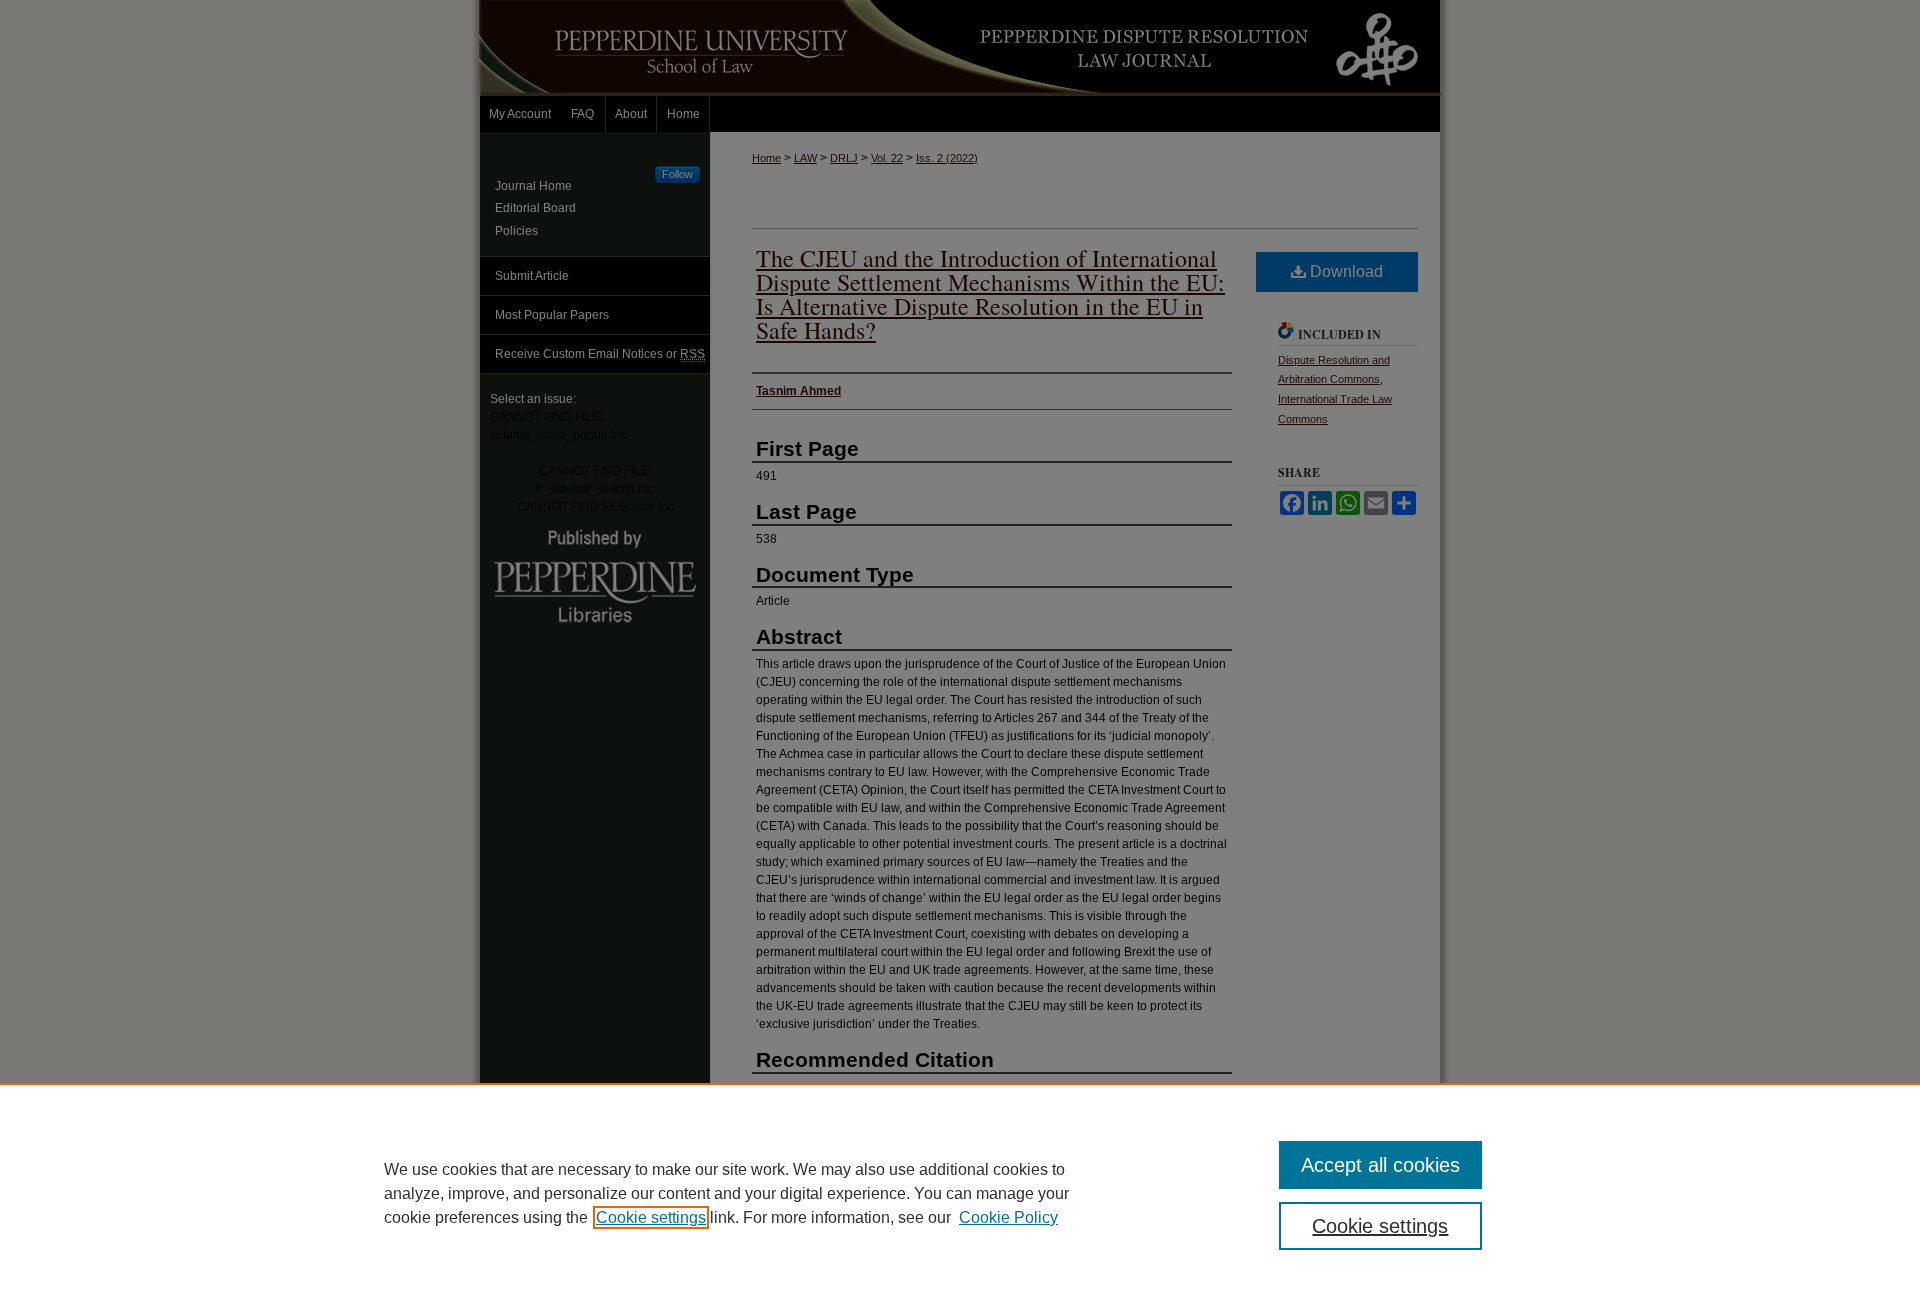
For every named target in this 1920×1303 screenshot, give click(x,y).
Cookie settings (651, 1217)
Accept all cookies (1380, 1165)
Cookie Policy (1008, 1217)
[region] (960, 1193)
